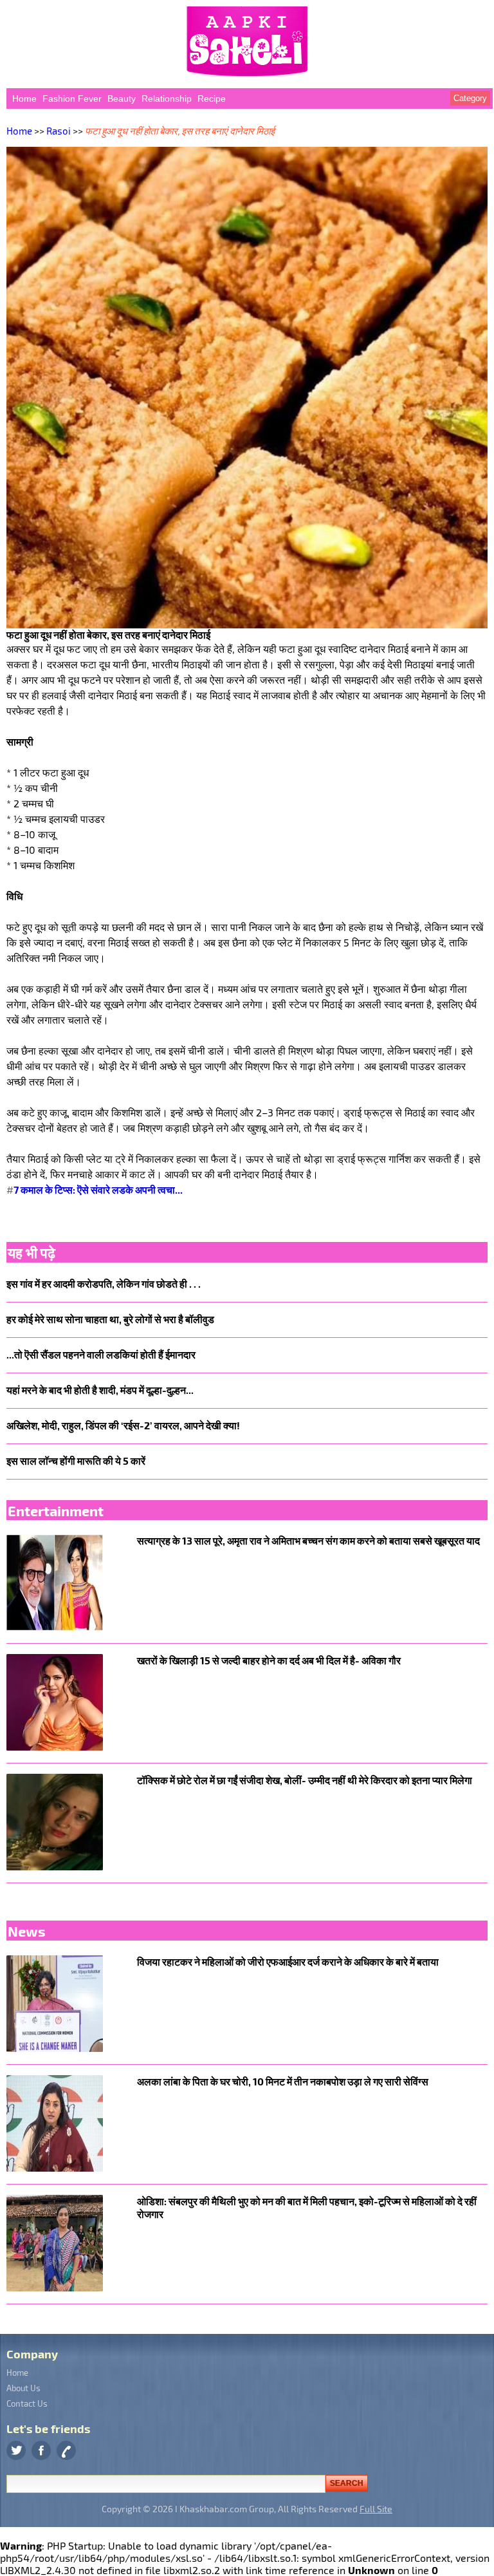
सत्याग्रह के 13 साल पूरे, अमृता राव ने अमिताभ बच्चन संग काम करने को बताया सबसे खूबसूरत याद (308, 1540)
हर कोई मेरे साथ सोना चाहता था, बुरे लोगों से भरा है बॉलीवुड (110, 1319)
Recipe (212, 99)
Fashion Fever (72, 99)
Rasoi (59, 131)
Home (24, 99)
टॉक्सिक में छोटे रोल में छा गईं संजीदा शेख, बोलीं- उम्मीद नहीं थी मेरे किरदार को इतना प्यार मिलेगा (305, 1780)
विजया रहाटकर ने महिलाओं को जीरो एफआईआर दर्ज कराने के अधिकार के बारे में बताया (288, 1961)
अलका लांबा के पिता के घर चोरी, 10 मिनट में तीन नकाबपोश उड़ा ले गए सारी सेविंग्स (283, 2081)
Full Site (376, 2509)
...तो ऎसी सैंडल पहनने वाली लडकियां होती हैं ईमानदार (101, 1354)
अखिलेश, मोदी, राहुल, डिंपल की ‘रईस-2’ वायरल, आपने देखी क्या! (123, 1425)
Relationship (167, 99)
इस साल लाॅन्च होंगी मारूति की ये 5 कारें (76, 1461)
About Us (23, 2388)
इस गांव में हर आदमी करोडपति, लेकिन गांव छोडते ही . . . (104, 1283)
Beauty (122, 99)
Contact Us (27, 2403)
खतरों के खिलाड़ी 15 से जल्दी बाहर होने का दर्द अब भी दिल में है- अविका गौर (269, 1660)
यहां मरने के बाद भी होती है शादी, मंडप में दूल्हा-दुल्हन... (100, 1390)
